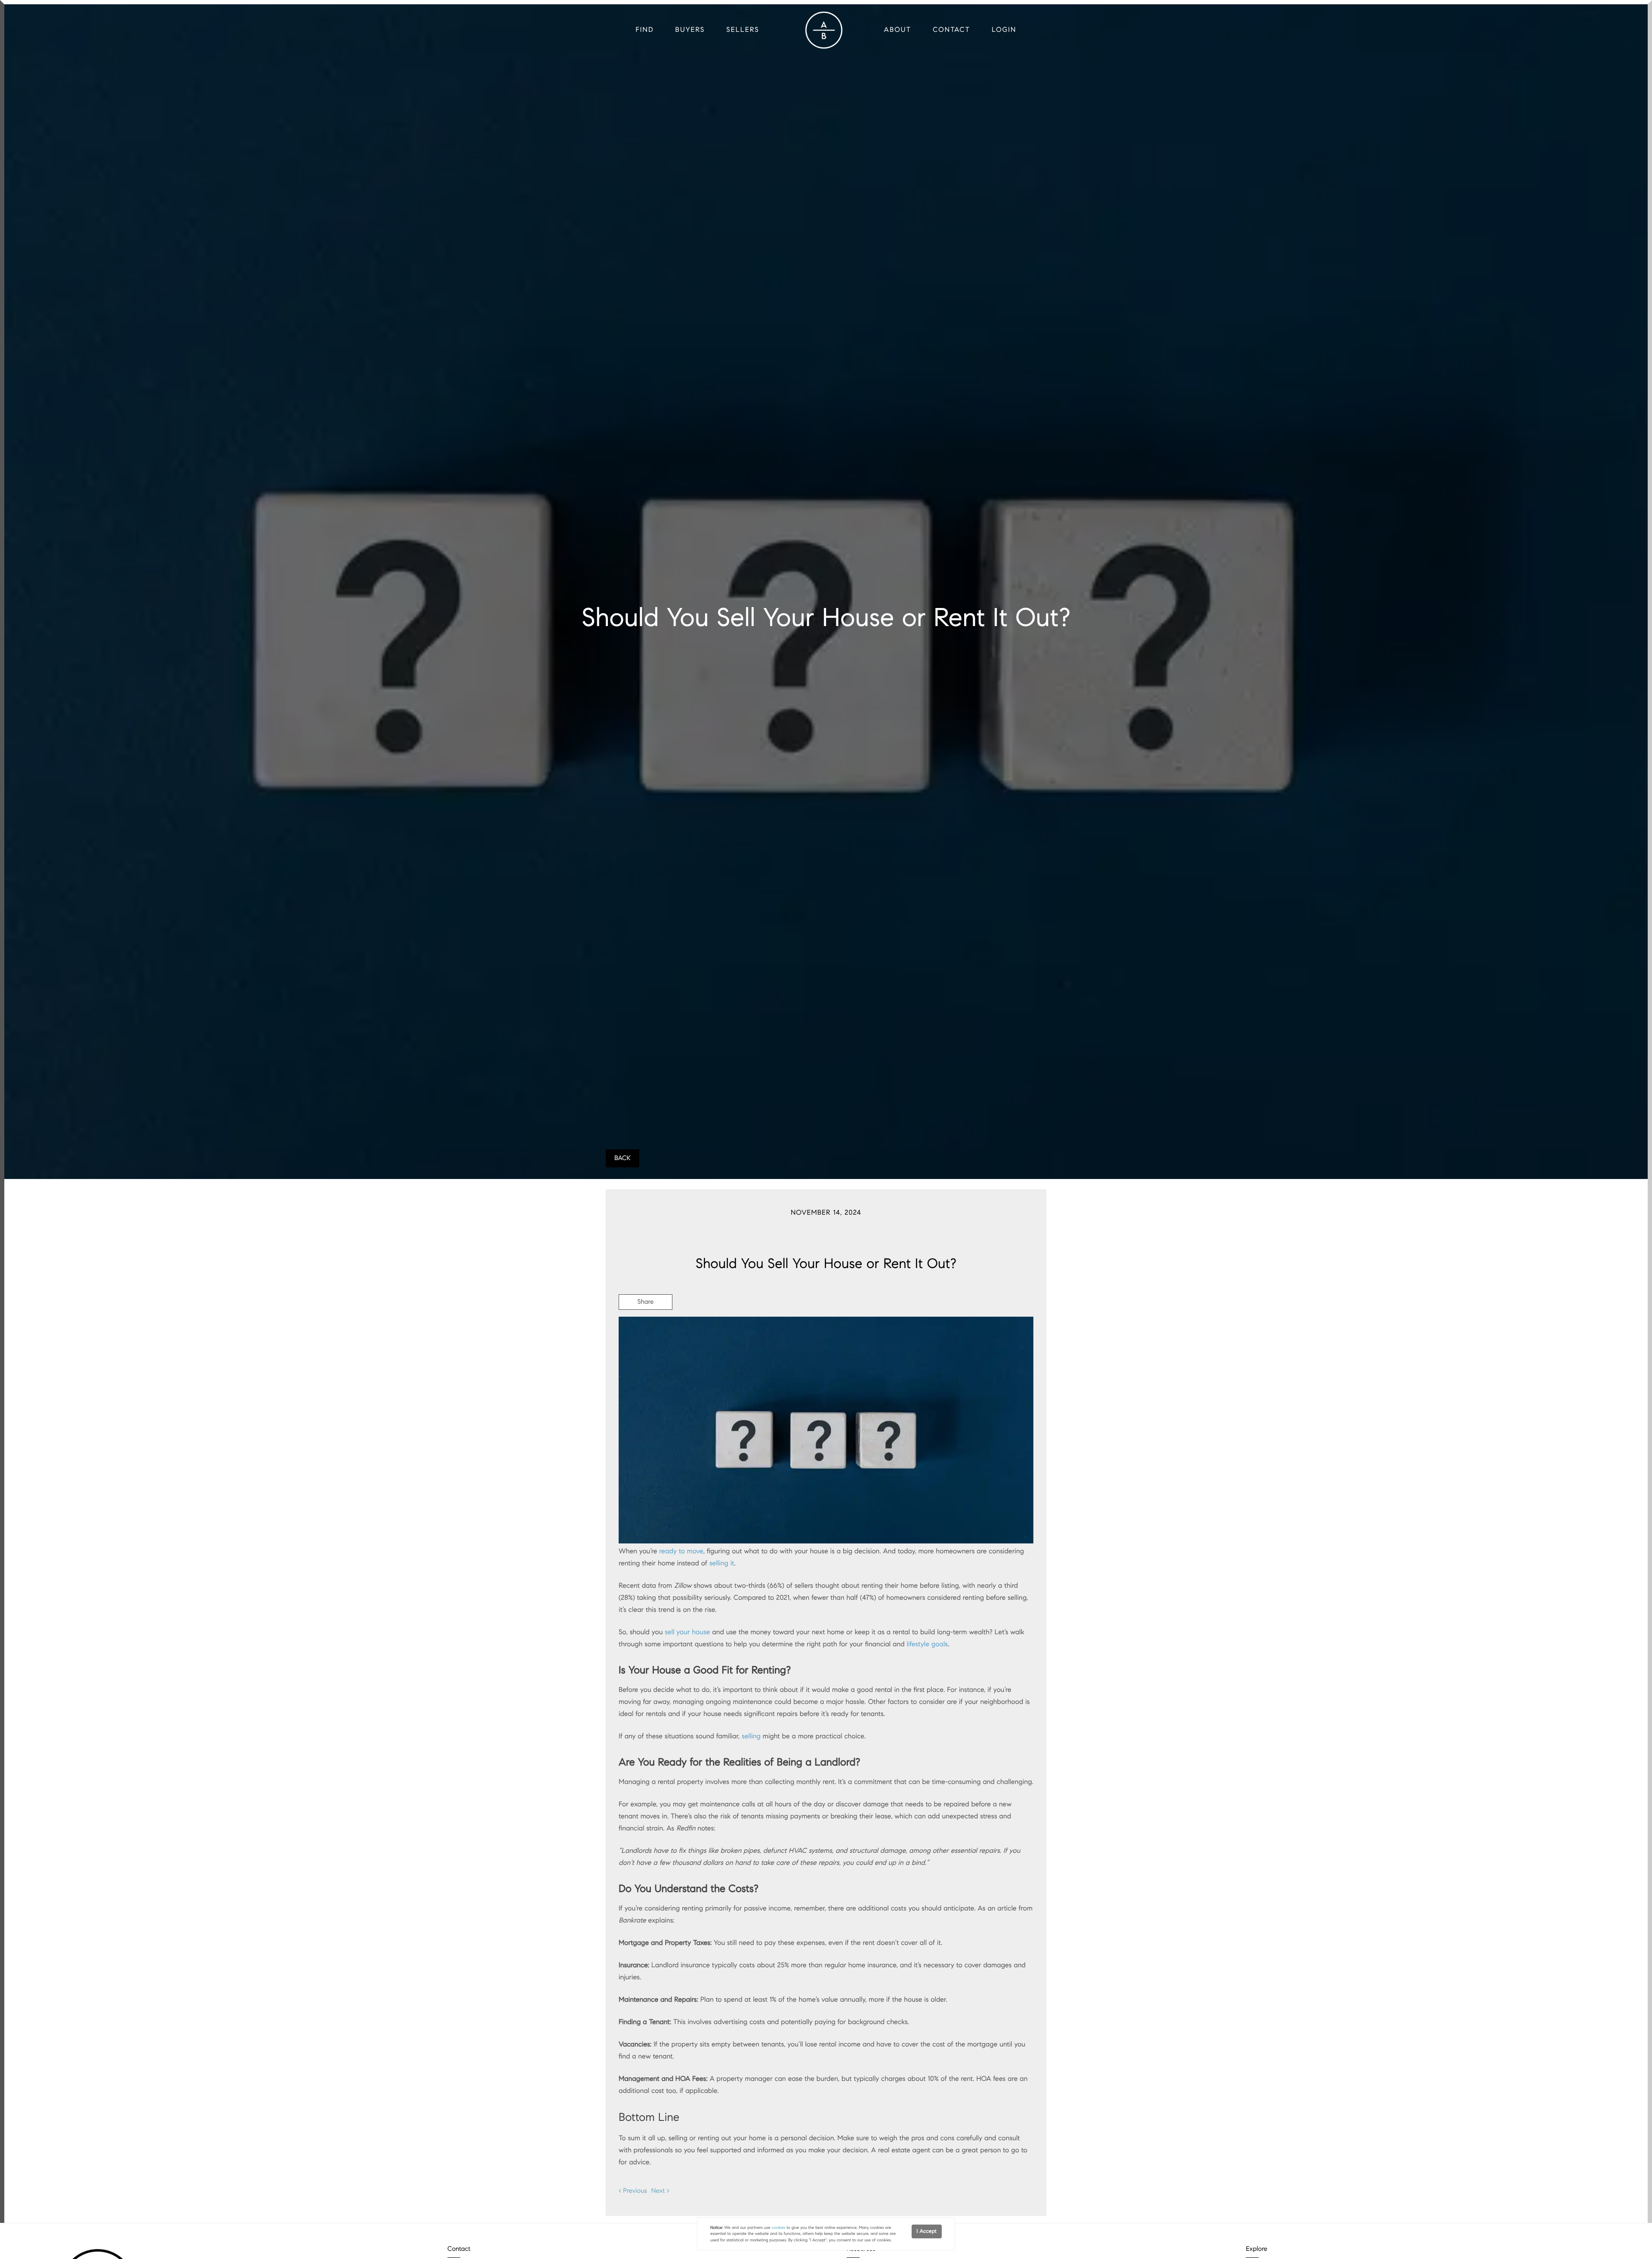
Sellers (743, 30)
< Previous (633, 2191)
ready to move (681, 1551)
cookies (778, 2228)
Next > (660, 2191)
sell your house (687, 1632)
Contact (951, 30)
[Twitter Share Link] (646, 1326)
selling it (722, 1563)
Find (645, 30)
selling (751, 1736)
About (898, 30)
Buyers (690, 30)
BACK (623, 1158)
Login (1004, 30)
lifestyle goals (927, 1644)
